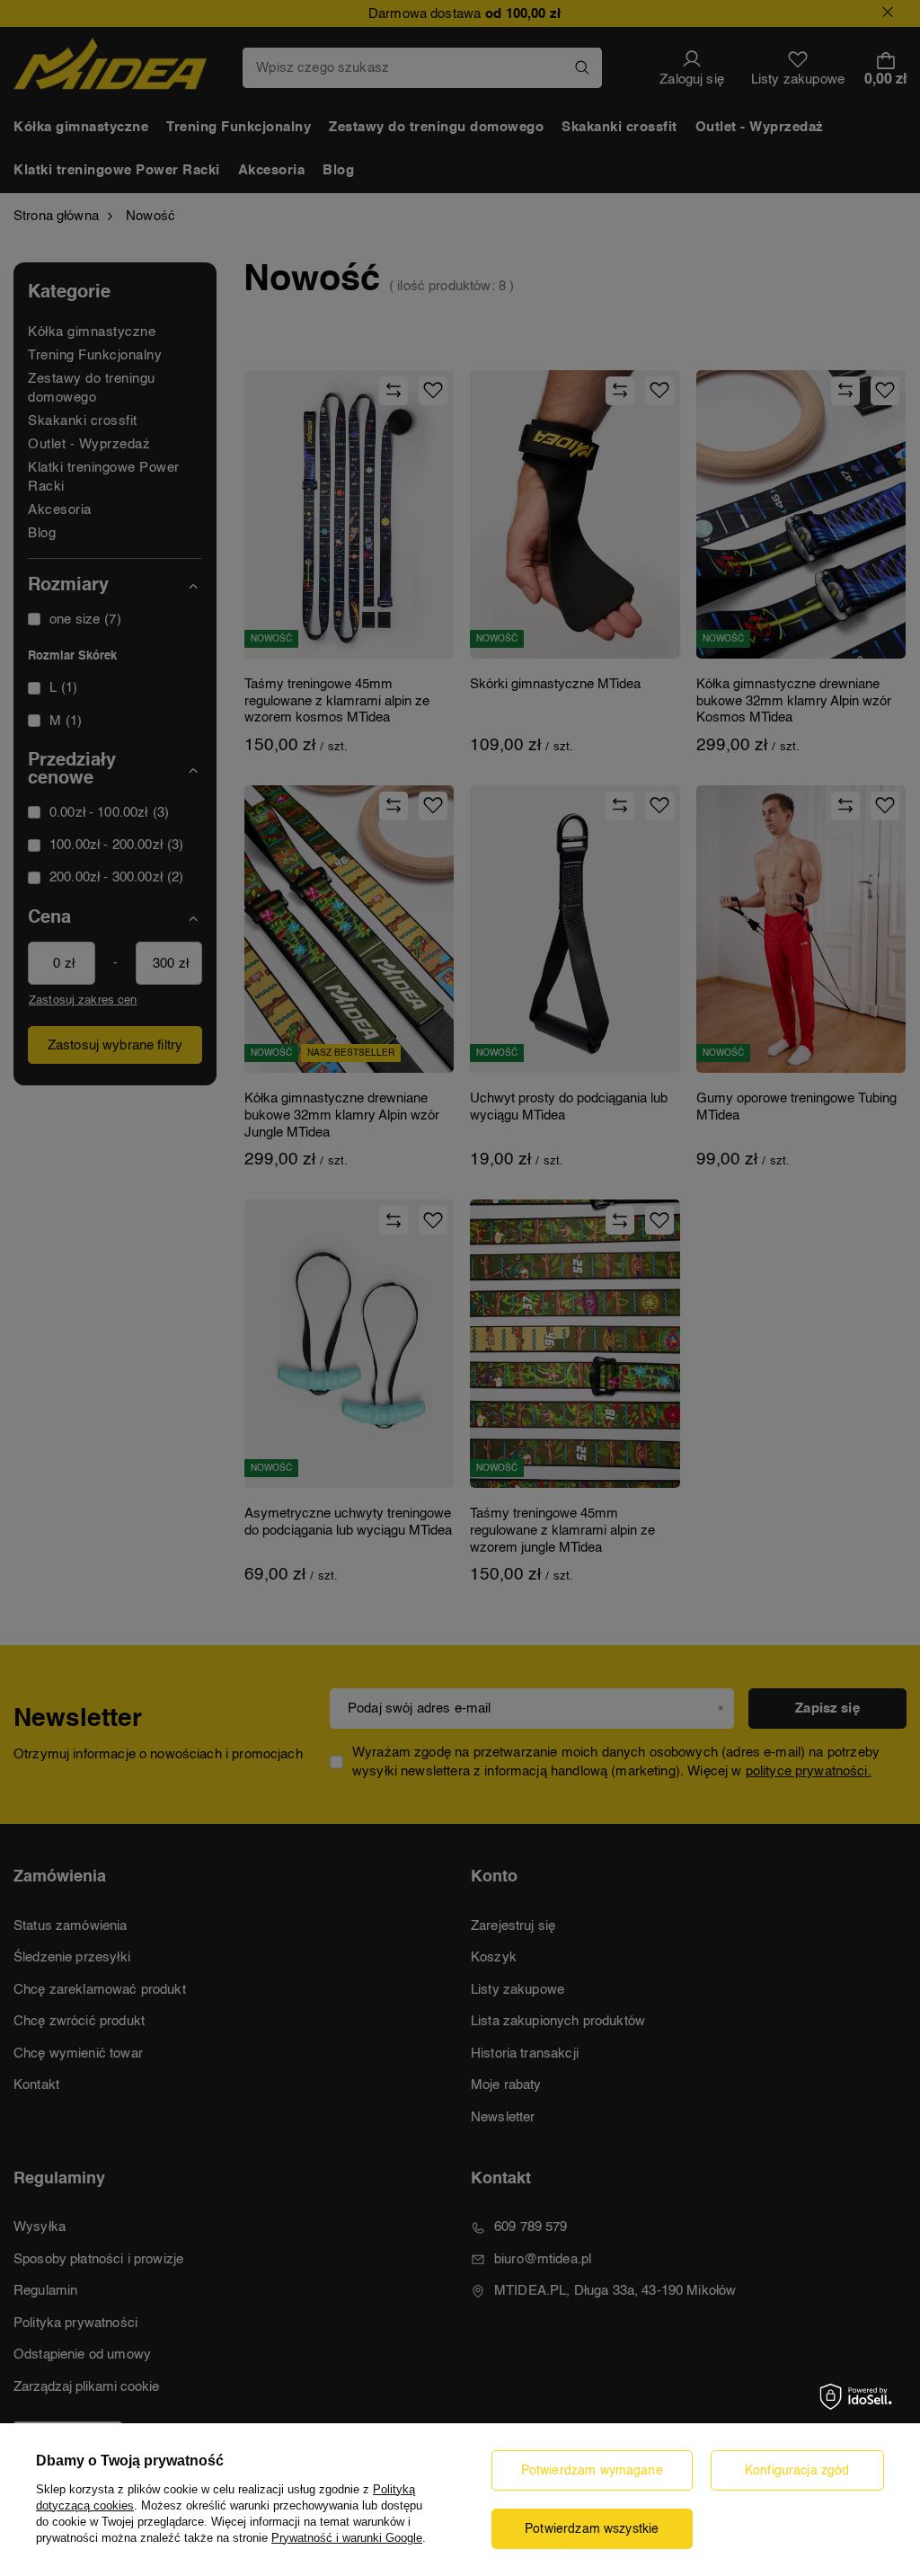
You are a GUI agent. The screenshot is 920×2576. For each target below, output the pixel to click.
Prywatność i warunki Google (347, 2538)
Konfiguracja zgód (797, 2471)
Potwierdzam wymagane (592, 2471)
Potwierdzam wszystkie (592, 2529)
